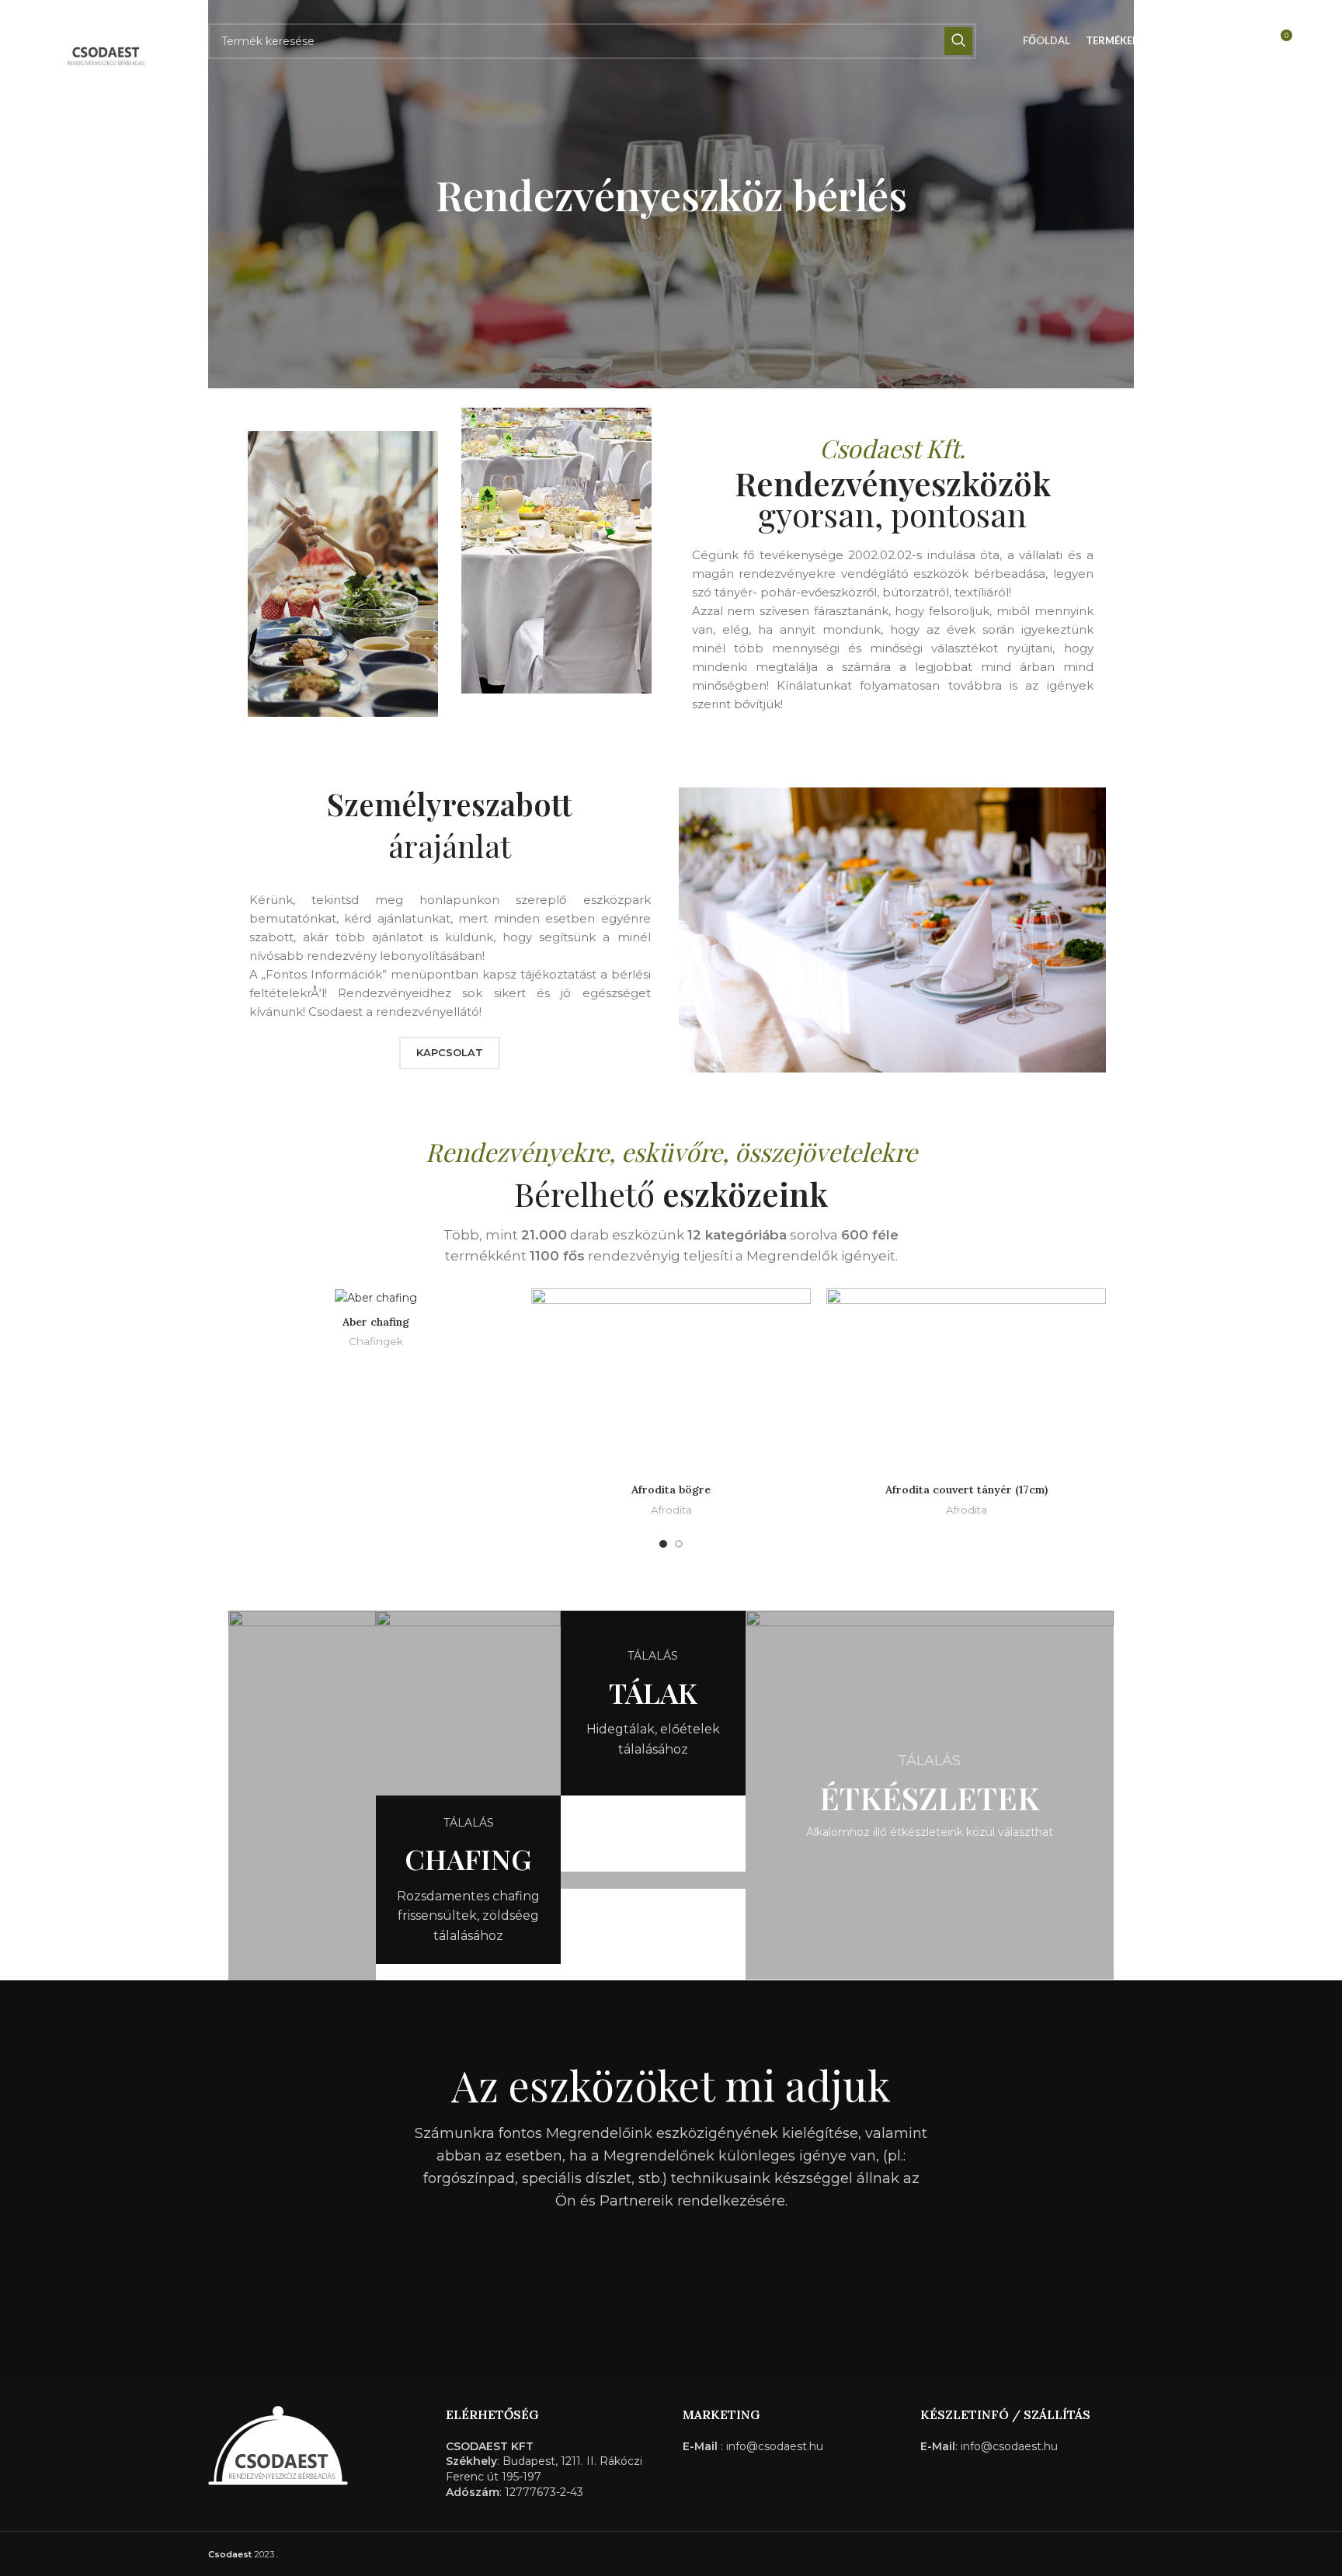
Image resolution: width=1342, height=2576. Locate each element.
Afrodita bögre (671, 1490)
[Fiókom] (1246, 41)
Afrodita (671, 1510)
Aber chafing (376, 1322)
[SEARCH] (958, 41)
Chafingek (376, 1341)
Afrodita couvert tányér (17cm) (967, 1490)
